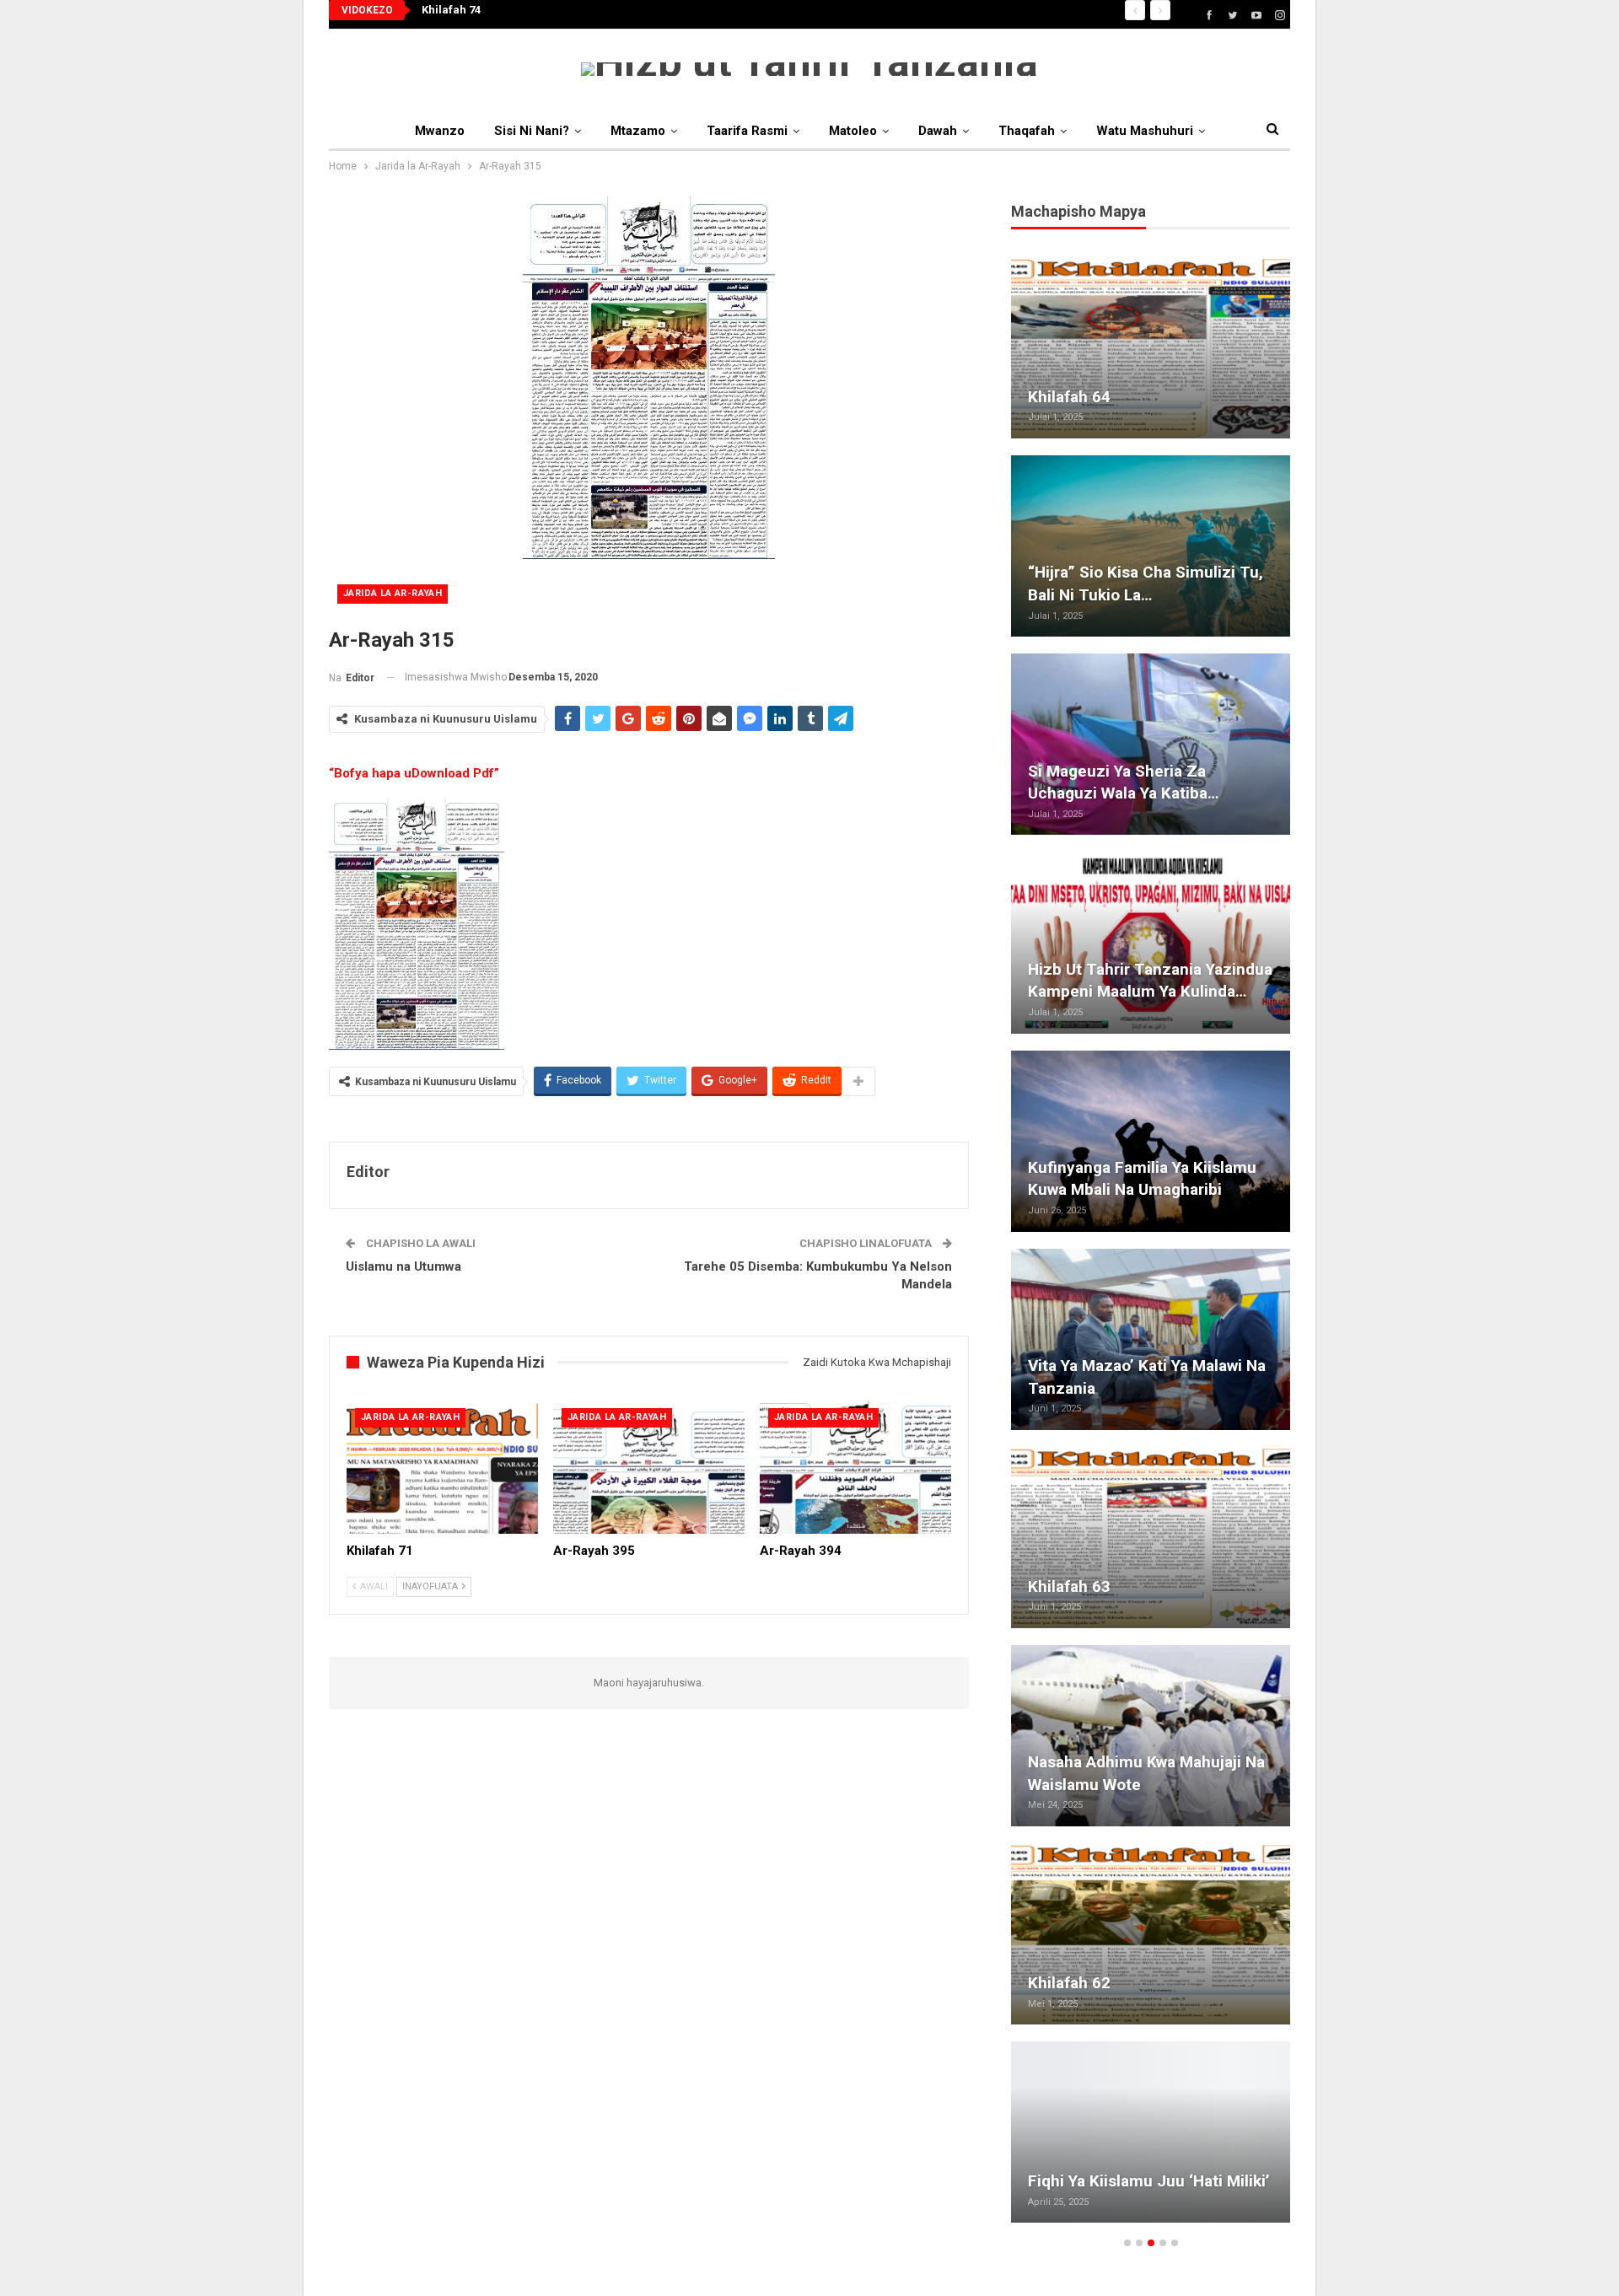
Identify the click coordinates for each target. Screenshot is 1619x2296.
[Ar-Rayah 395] (649, 1467)
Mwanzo (440, 131)
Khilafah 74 (451, 10)
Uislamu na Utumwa (403, 1266)
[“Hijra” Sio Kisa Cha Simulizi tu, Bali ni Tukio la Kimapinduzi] (1151, 546)
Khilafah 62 (1069, 1983)
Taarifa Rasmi (747, 131)
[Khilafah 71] (442, 1467)
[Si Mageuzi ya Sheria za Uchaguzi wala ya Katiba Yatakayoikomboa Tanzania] (1151, 744)
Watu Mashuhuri (1145, 131)
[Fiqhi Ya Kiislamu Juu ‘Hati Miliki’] (1151, 2132)
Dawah (938, 131)
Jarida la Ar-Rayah (393, 593)
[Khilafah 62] (1151, 1934)
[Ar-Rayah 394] (855, 1467)
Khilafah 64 (1069, 397)
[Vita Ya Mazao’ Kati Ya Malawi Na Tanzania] (1151, 1339)
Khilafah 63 (1069, 1586)
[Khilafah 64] (1151, 348)
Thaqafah (1027, 131)
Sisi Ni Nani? (532, 131)
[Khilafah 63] (1151, 1538)
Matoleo (853, 131)
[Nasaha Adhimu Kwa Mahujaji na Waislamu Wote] (1151, 1736)
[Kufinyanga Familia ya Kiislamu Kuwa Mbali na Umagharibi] (1151, 1141)
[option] (1151, 1248)
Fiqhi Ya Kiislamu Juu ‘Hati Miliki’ (1149, 2181)
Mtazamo (638, 131)
